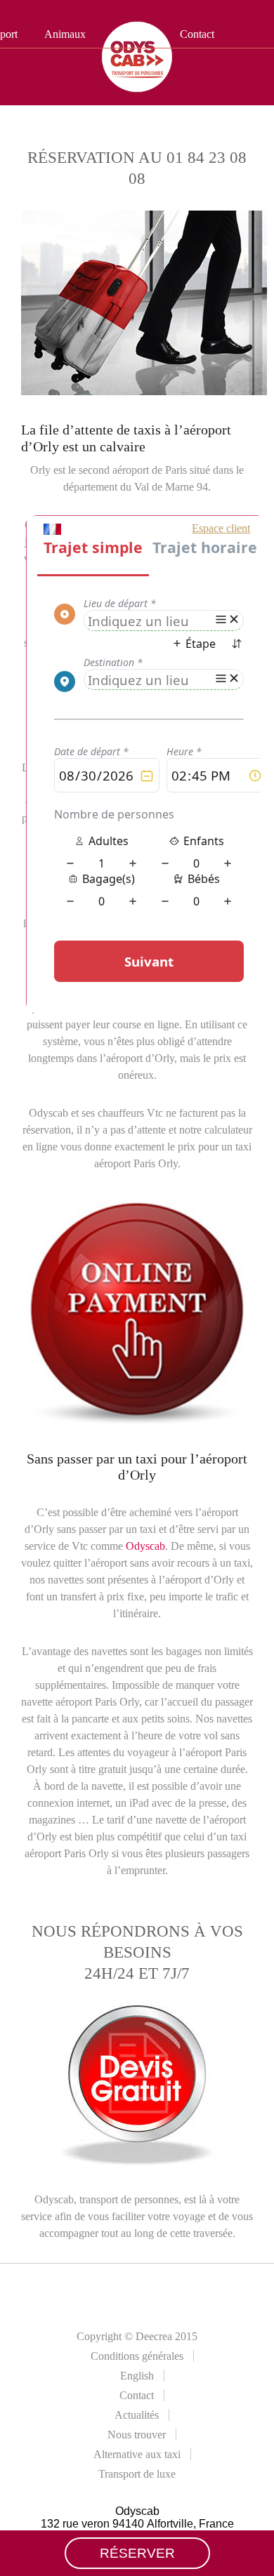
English (137, 2376)
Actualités (137, 2415)
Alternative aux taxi (137, 2454)
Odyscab (145, 1546)
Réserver (137, 2553)
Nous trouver (137, 2435)
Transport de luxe (137, 2474)
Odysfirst (133, 34)
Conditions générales (137, 2356)
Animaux (65, 34)
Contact (197, 34)
